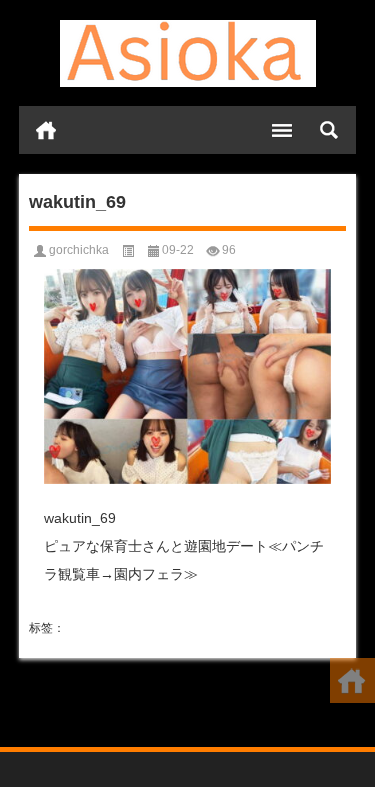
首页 (46, 130)
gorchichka (79, 250)
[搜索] (329, 130)
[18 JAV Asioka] (188, 53)
